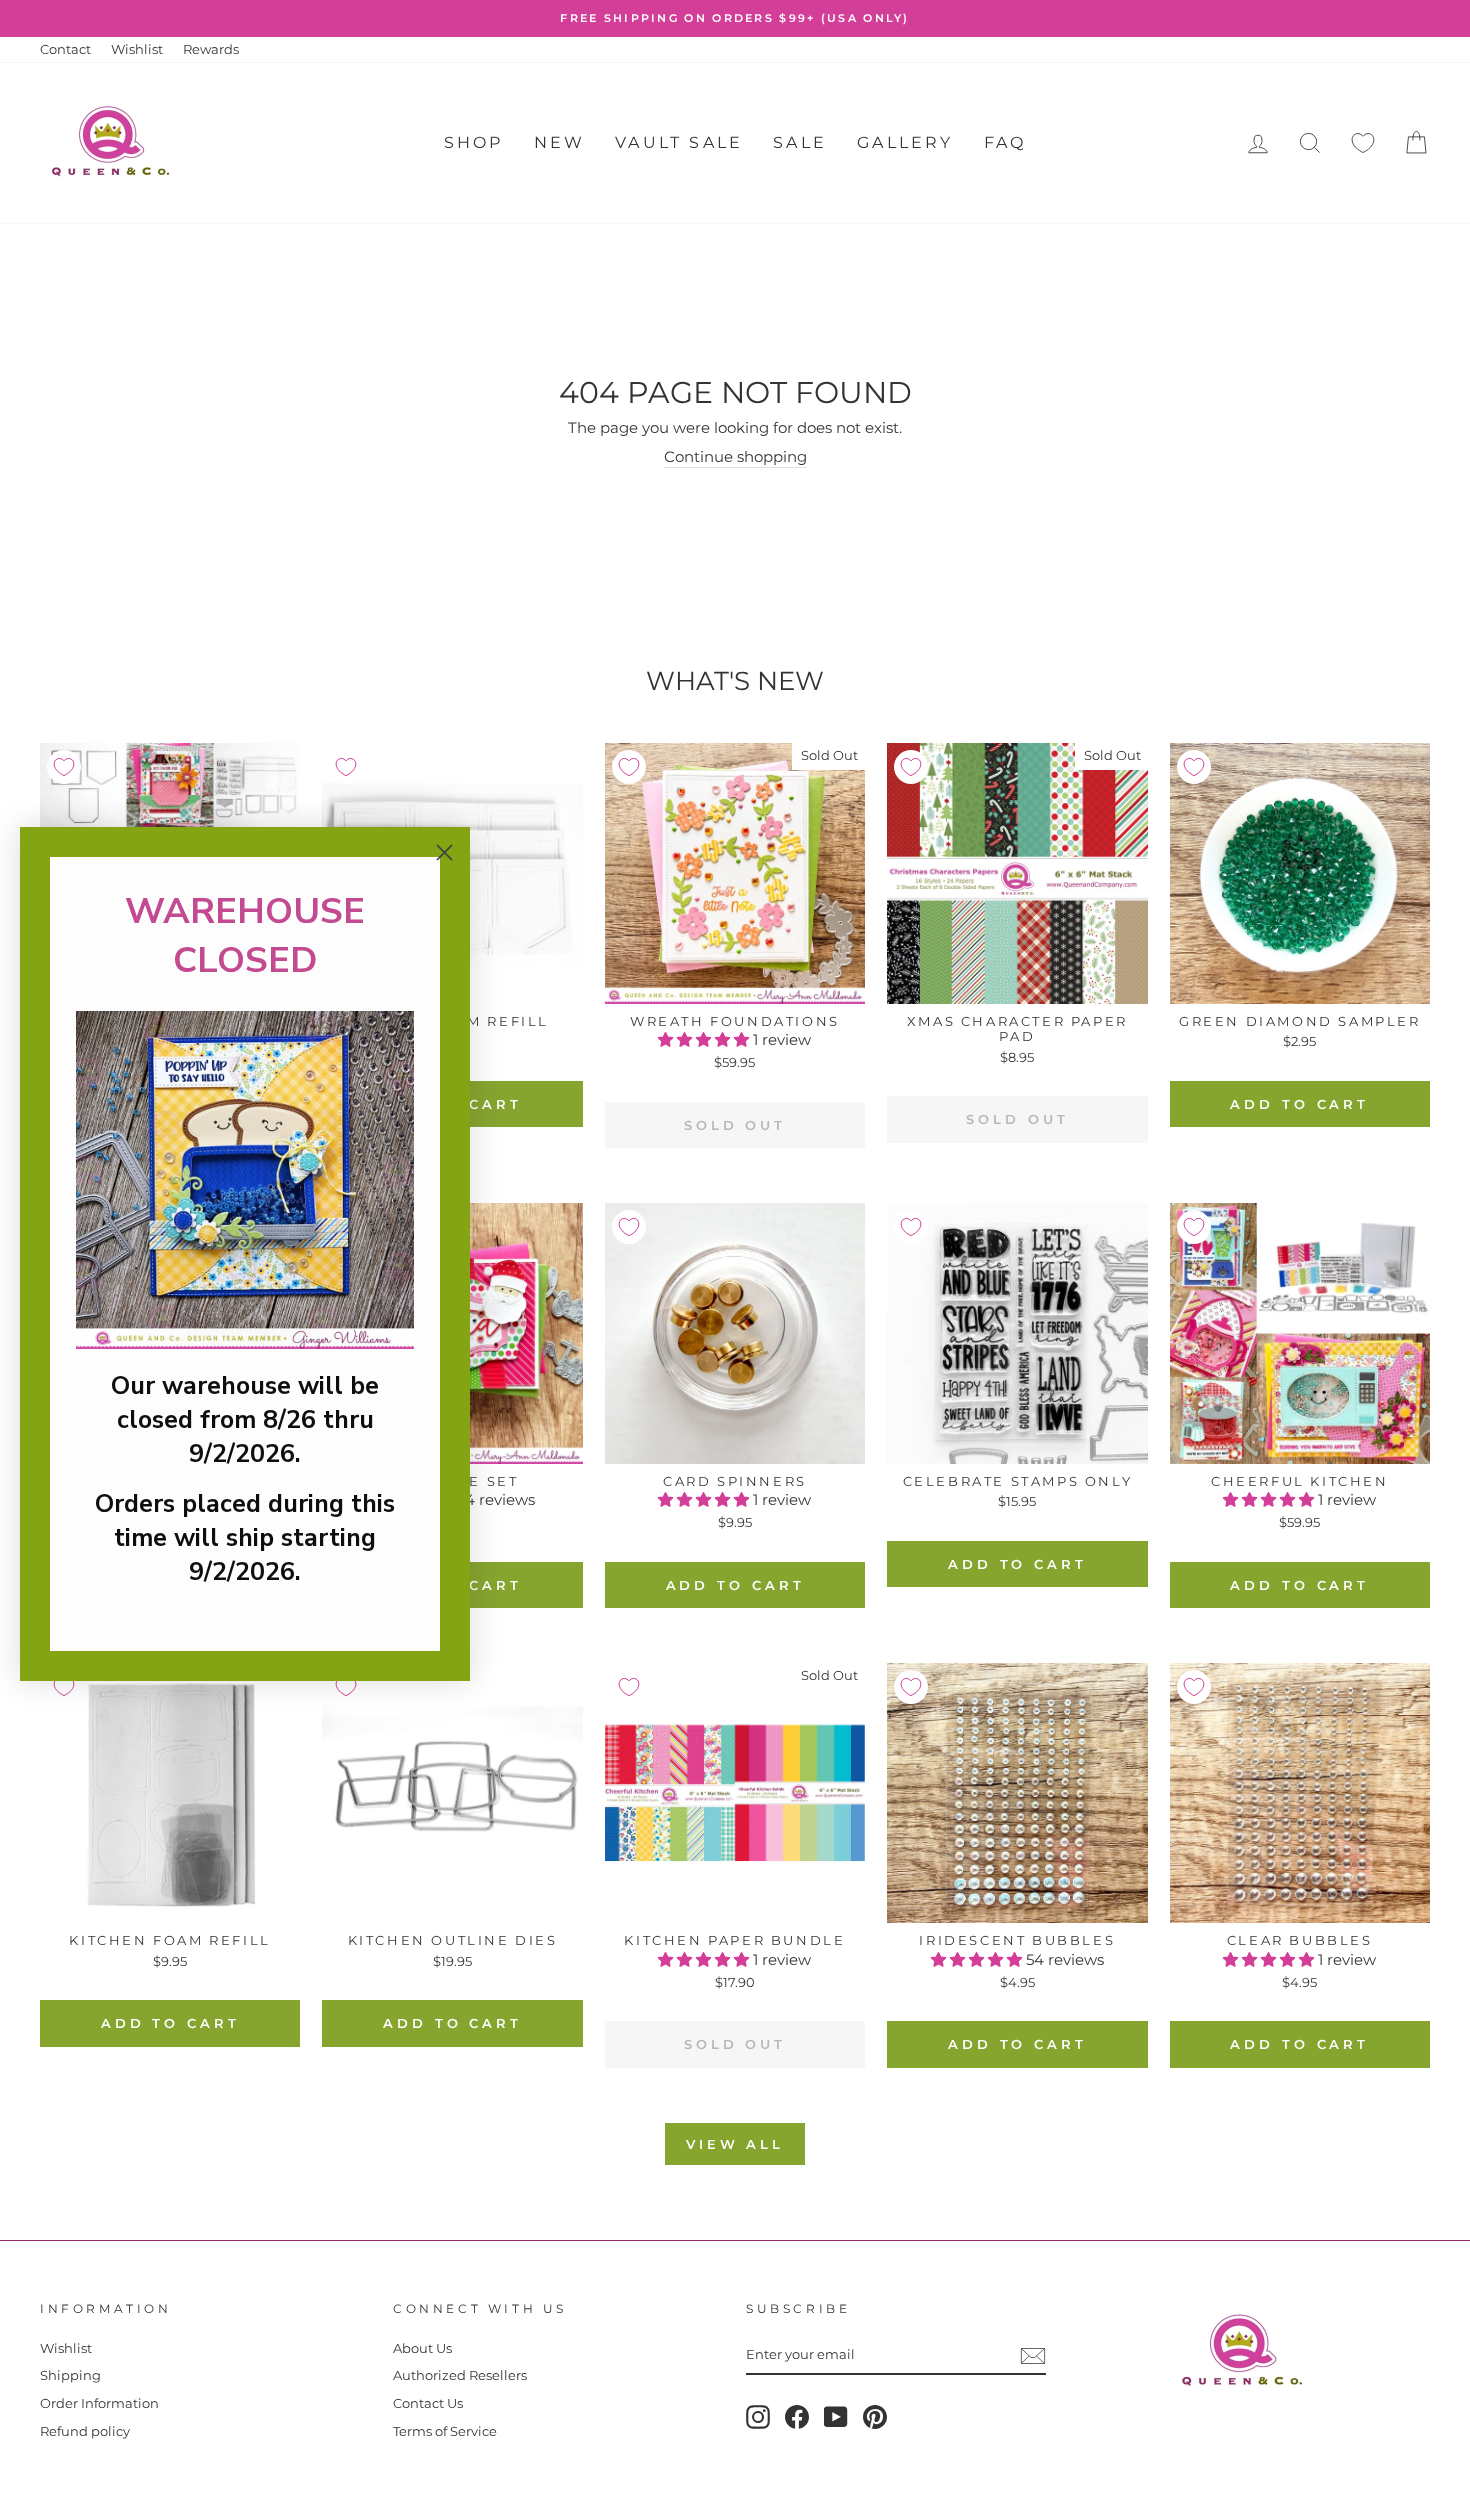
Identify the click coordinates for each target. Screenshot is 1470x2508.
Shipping (70, 2375)
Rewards (211, 49)
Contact (65, 49)
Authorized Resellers (460, 2375)
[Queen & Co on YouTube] (836, 2417)
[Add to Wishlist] (64, 767)
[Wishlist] (1363, 143)
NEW (560, 142)
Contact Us (428, 2403)
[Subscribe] (1033, 2356)
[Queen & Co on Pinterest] (875, 2417)
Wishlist (137, 49)
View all (735, 2144)
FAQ (1005, 142)
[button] (705, 1039)
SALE (800, 142)
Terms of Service (445, 2431)
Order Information (99, 2403)
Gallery (905, 142)
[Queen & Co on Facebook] (797, 2417)
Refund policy (85, 2431)
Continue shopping (735, 456)
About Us (422, 2348)
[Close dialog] (444, 852)
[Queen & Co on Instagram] (758, 2417)
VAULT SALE (679, 142)
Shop (474, 142)
